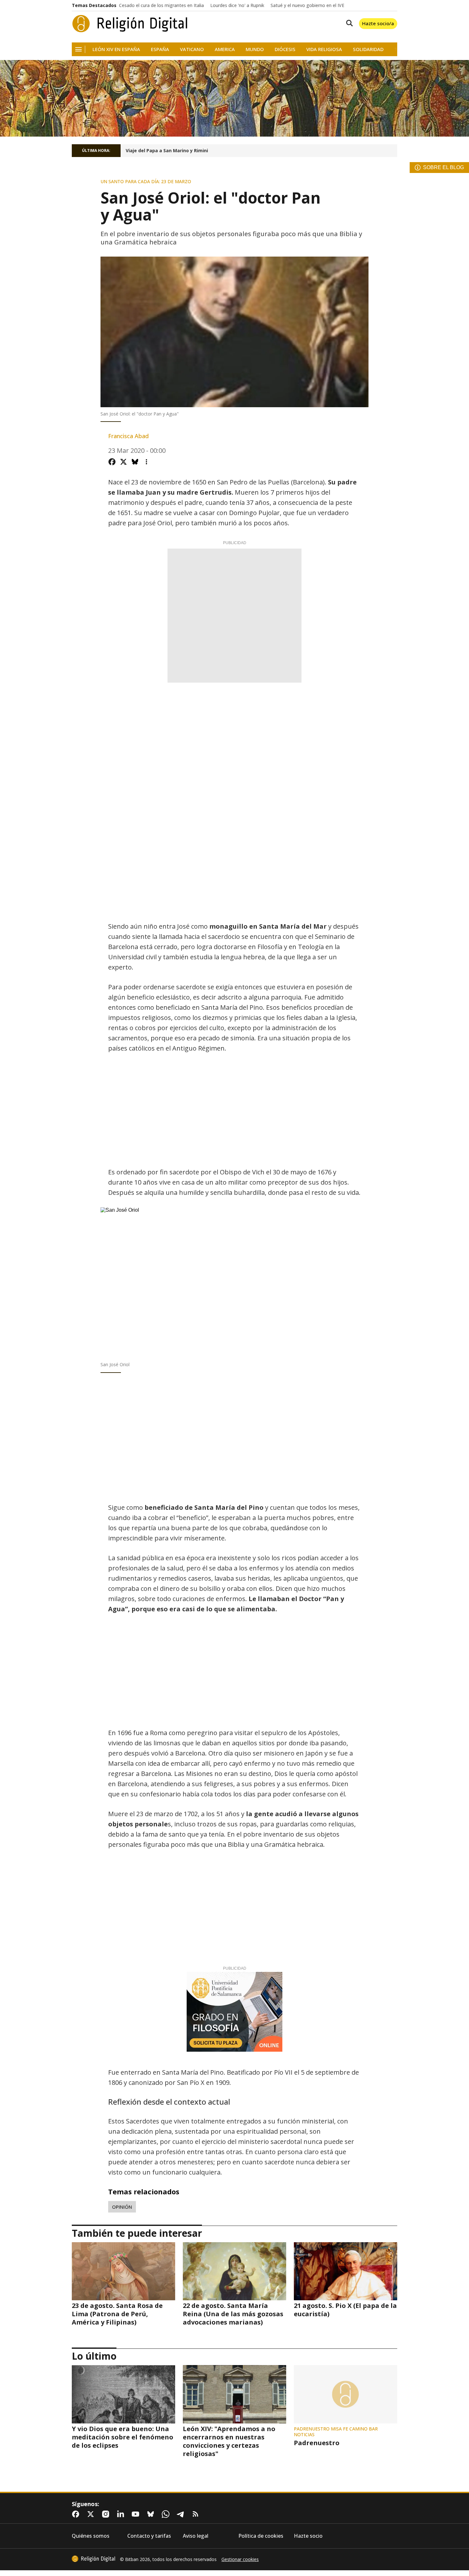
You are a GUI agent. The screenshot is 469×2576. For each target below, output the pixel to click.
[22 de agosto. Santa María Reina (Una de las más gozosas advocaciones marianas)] (234, 2271)
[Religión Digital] (130, 24)
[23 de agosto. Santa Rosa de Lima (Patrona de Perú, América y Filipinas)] (123, 2271)
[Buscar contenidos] (348, 24)
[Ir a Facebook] (77, 2514)
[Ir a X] (92, 2514)
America (225, 49)
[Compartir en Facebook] (112, 462)
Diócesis (285, 49)
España (160, 49)
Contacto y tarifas (149, 2536)
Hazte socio (308, 2536)
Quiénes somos (91, 2536)
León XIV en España (116, 49)
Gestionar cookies (240, 2559)
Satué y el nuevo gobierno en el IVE (307, 5)
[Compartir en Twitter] (123, 462)
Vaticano (192, 49)
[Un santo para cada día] (234, 98)
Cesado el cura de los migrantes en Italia (161, 5)
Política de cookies (261, 2536)
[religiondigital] (93, 2559)
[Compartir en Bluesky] (135, 462)
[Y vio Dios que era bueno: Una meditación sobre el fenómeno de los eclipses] (123, 2394)
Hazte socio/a (378, 23)
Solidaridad (368, 49)
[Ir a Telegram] (182, 2514)
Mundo (255, 49)
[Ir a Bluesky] (152, 2514)
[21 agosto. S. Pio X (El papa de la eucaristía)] (346, 2271)
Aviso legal (196, 2536)
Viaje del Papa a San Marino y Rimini (167, 151)
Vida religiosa (324, 49)
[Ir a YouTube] (137, 2514)
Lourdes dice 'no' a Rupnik (237, 5)
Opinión (122, 2207)
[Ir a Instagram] (107, 2514)
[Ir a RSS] (197, 2514)
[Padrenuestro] (346, 2394)
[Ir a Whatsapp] (167, 2514)
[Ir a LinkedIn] (122, 2514)
